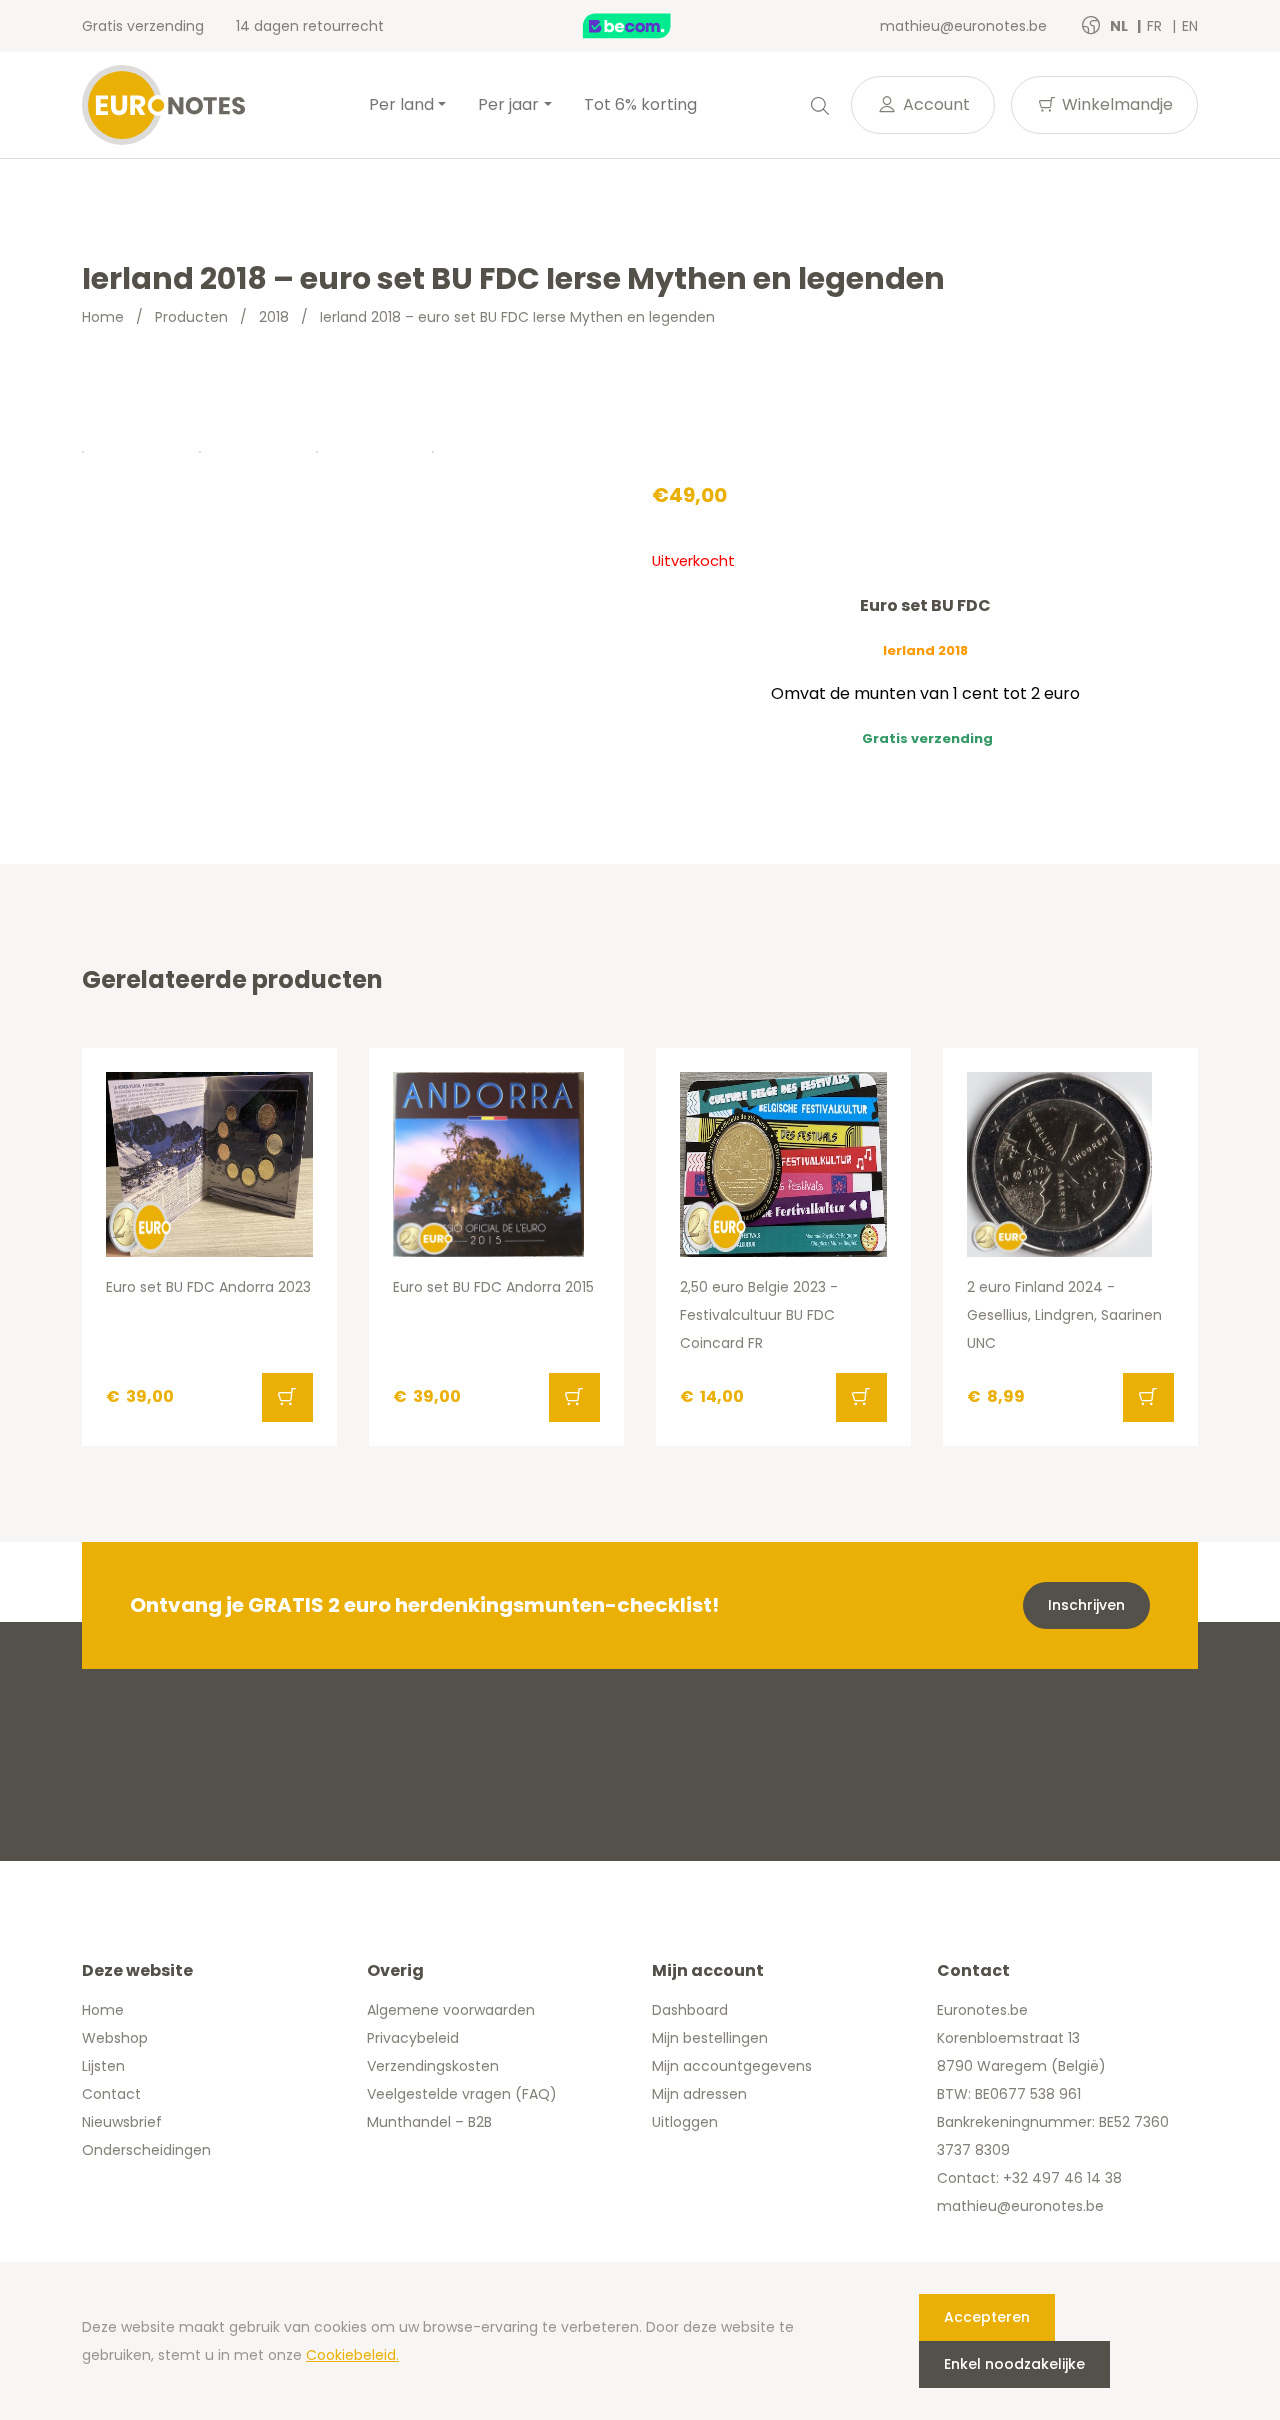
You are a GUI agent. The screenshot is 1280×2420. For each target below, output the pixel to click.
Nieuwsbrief (122, 2122)
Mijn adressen (699, 2094)
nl (1120, 26)
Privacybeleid (413, 2038)
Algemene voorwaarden (451, 2010)
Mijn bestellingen (710, 2038)
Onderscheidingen (146, 2150)
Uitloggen (685, 2122)
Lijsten (103, 2066)
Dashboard (690, 2010)
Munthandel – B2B (429, 2122)
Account (934, 104)
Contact (111, 2094)
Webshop (115, 2038)
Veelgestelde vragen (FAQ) (462, 2094)
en (1190, 26)
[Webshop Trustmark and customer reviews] (648, 26)
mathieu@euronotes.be (963, 26)
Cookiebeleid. (352, 2355)
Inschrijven (1086, 1605)
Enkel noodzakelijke (1014, 2364)
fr (1156, 26)
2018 (274, 317)
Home (103, 317)
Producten (191, 317)
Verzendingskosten (433, 2066)
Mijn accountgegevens (732, 2066)
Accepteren (987, 2317)
